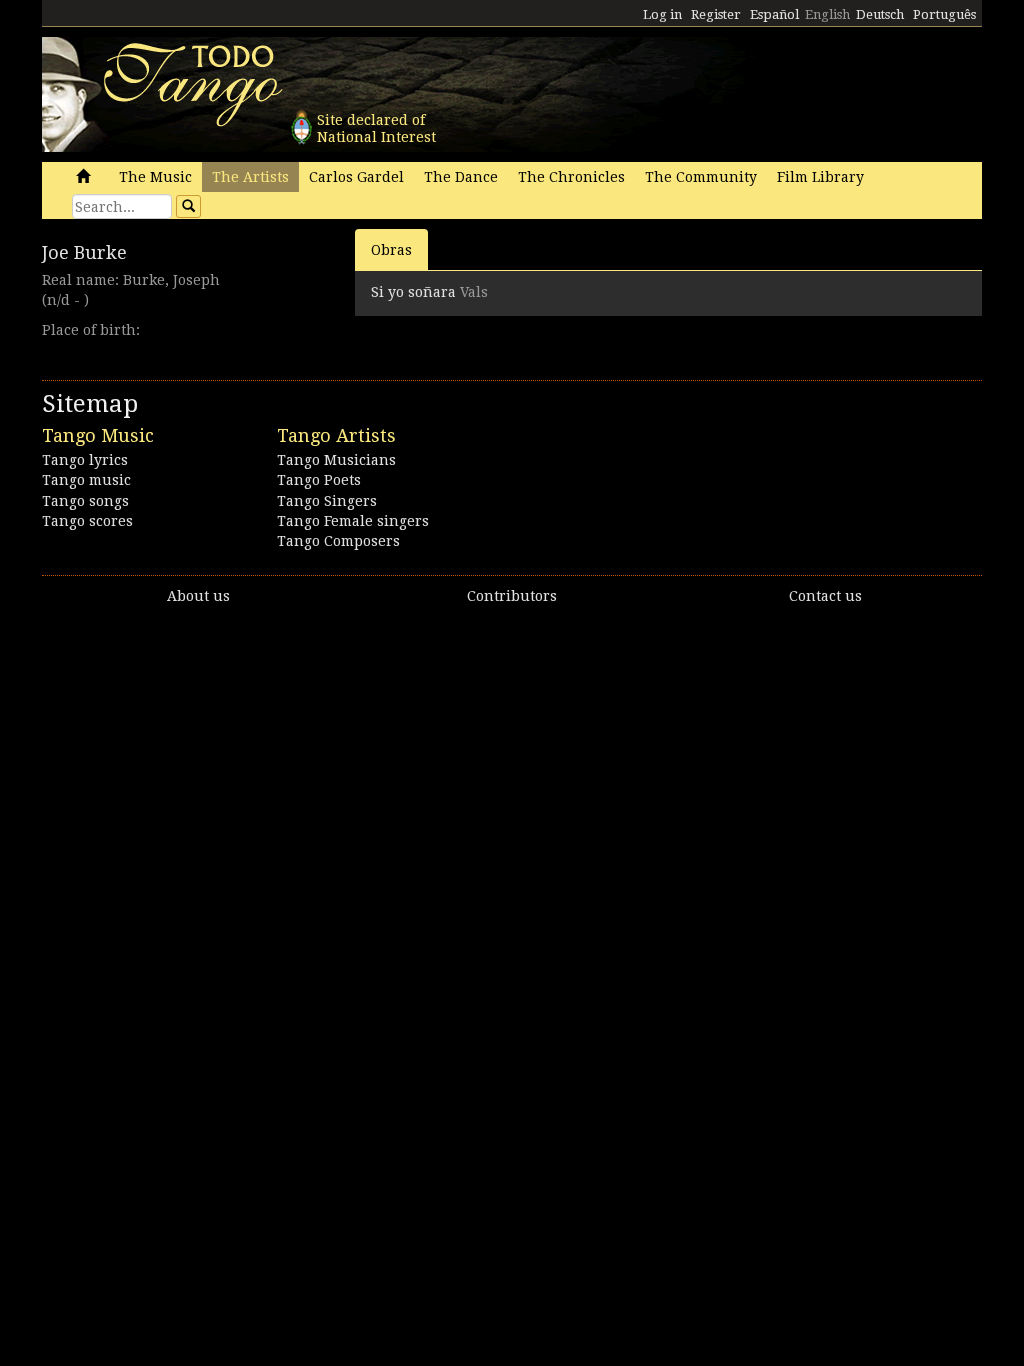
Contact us (825, 596)
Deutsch (880, 14)
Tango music (86, 480)
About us (198, 596)
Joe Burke (84, 252)
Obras (391, 250)
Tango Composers (338, 541)
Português (944, 14)
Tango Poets (319, 480)
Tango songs (85, 501)
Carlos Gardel (356, 177)
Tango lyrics (85, 460)
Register (716, 14)
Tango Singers (327, 501)
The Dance (461, 177)
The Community (701, 177)
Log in (662, 14)
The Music (155, 177)
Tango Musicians (336, 460)
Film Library (820, 177)
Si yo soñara (413, 292)
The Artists (250, 177)
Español (774, 14)
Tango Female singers (353, 521)
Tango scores (87, 521)
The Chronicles (571, 177)
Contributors (512, 596)
